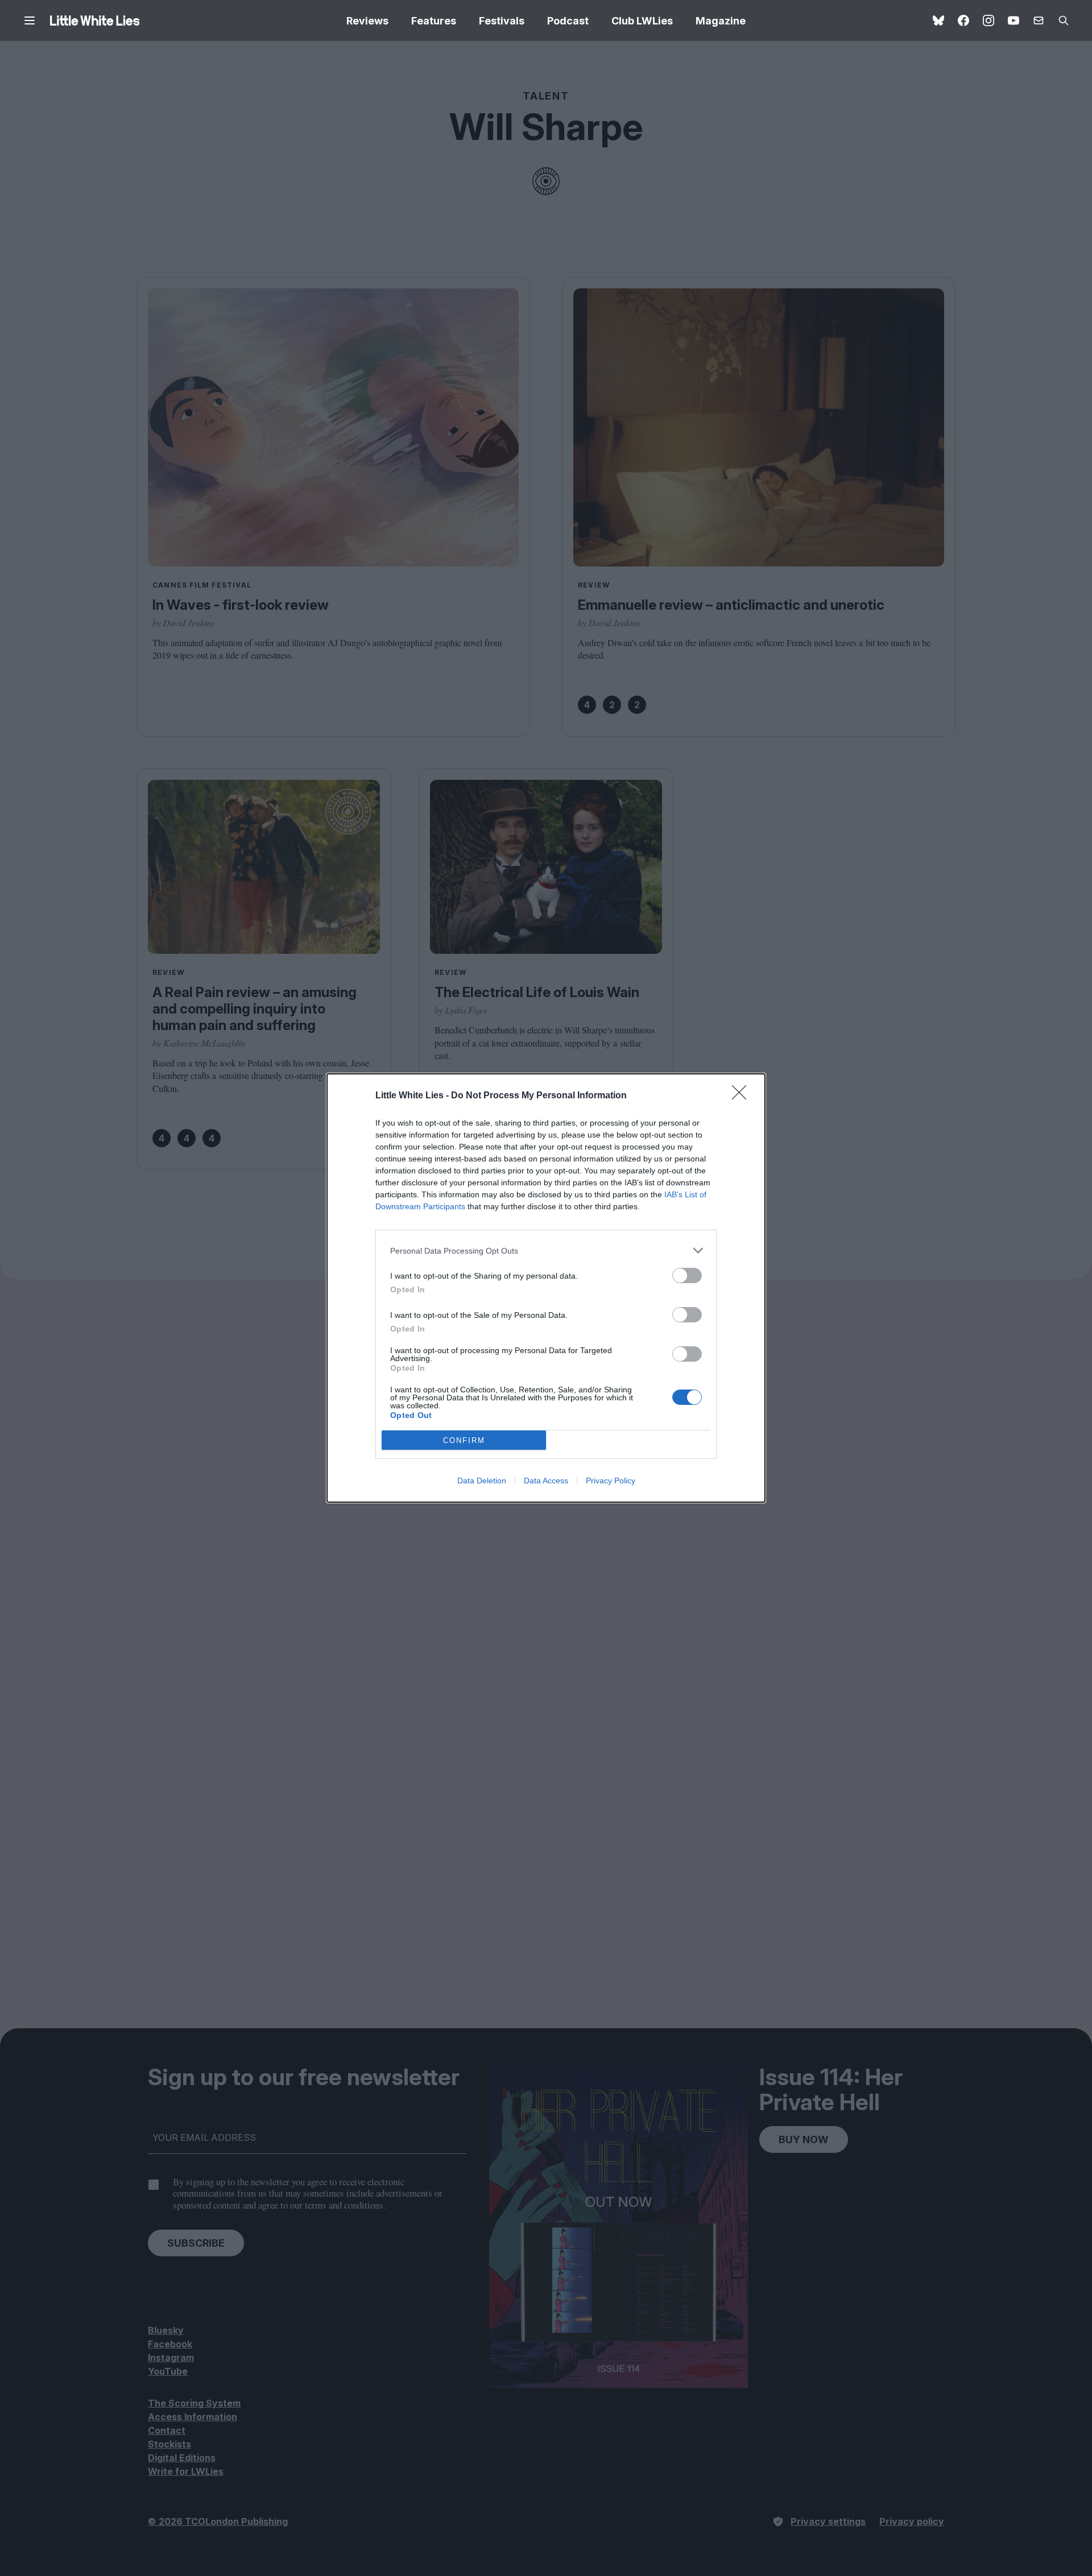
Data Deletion (482, 1481)
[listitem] (546, 1250)
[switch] (687, 1275)
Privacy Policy (611, 1481)
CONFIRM (464, 1440)
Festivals (502, 21)
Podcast (568, 21)
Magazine (721, 21)
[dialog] (546, 1288)
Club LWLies (642, 21)
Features (434, 21)
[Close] (743, 1096)
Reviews (367, 21)
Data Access (546, 1481)
